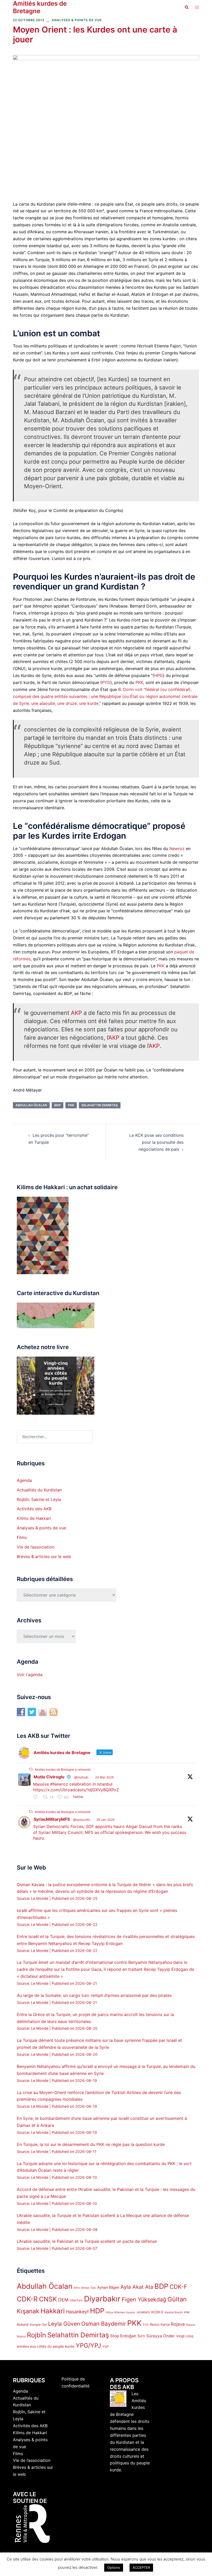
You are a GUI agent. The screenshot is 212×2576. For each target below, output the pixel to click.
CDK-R (27, 2299)
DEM (63, 2300)
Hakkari (53, 2311)
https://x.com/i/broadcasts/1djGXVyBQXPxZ (76, 1790)
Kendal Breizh (174, 2312)
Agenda (24, 1480)
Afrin (77, 2288)
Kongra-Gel (38, 2325)
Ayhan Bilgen (108, 2287)
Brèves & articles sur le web (44, 1557)
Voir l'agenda (30, 1675)
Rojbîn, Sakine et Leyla (39, 1499)
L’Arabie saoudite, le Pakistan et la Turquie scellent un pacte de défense (87, 2241)
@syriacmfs (82, 1820)
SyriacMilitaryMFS (52, 1819)
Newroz (177, 849)
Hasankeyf (77, 2312)
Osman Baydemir (104, 2324)
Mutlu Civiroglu (49, 1777)
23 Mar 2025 (104, 1777)
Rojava (178, 2324)
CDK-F (178, 2287)
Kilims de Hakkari (34, 1518)
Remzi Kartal (160, 2324)
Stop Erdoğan (123, 2336)
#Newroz (59, 1784)
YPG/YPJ (88, 2345)
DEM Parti (76, 2301)
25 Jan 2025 (105, 1820)
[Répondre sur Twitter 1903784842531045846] (37, 1797)
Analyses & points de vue (77, 20)
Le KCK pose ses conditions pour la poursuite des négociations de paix (156, 1142)
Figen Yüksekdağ (144, 2299)
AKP (76, 1013)
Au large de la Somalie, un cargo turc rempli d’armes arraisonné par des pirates (94, 1995)
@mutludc (81, 1777)
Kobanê (23, 2324)
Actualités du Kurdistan (39, 1490)
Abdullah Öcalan (31, 1105)
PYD (106, 682)
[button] (186, 7)
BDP (58, 1105)
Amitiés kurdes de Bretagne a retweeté (63, 1769)
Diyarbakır (102, 2299)
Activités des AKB (34, 1509)
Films (22, 1537)
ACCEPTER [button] (141, 2567)
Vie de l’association (36, 1547)
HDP (97, 2311)
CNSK (48, 2299)
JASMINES (143, 2312)
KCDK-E (157, 2312)
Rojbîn (36, 2335)
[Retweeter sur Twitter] (31, 1769)
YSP (105, 2347)
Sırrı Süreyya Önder (156, 2336)
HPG (158, 675)
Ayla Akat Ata (137, 2287)
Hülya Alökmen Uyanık (120, 2312)
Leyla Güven (64, 2324)
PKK (139, 682)
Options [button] (114, 2567)
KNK (187, 2312)
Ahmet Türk (89, 2288)
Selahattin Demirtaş (100, 1105)
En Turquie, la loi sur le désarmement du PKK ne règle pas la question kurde (91, 2144)
